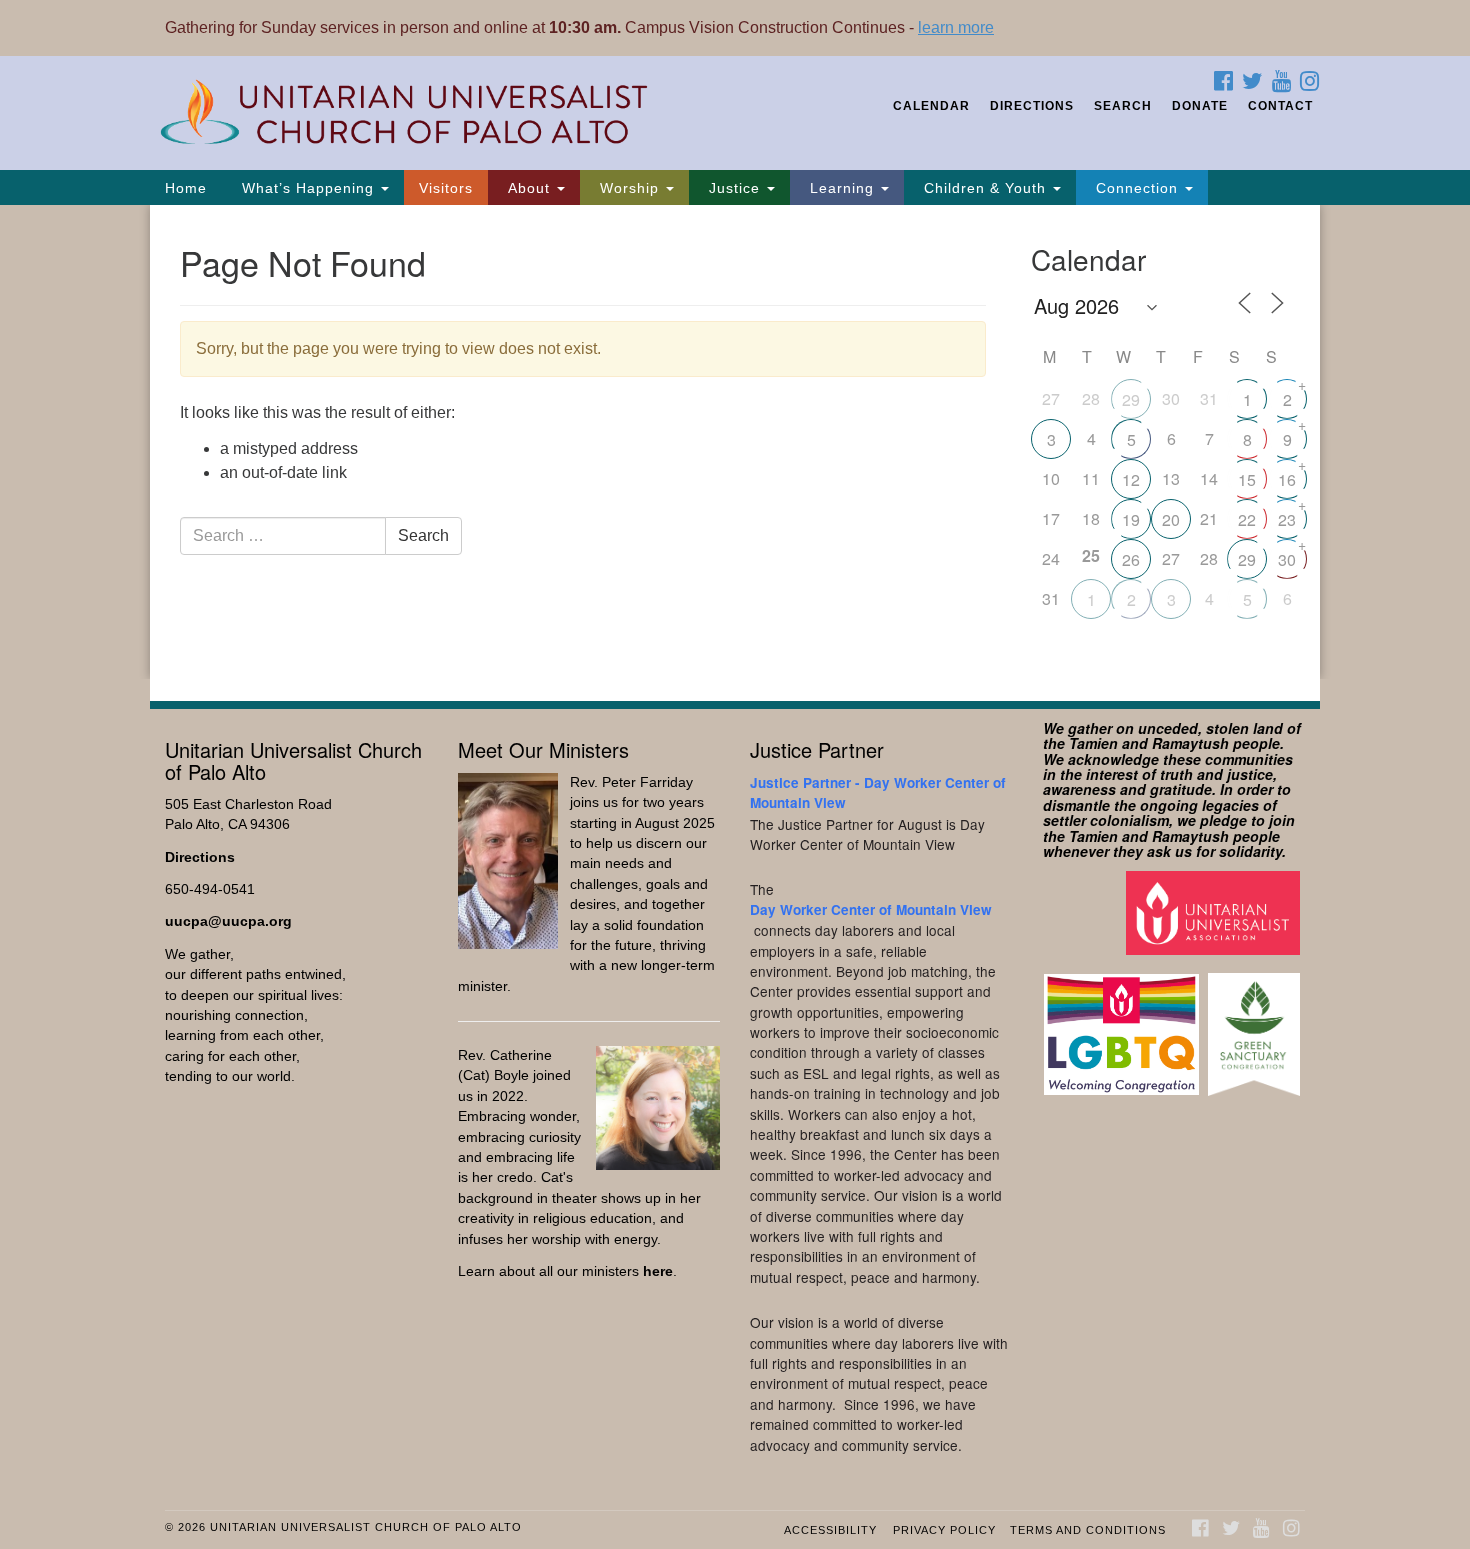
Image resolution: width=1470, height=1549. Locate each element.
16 (1287, 479)
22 (1247, 519)
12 (1131, 479)
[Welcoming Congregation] (1124, 1024)
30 (1287, 559)
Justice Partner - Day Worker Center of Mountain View (878, 792)
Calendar (931, 106)
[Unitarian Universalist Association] (1215, 912)
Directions (1032, 106)
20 (1171, 519)
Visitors (446, 188)
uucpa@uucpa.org (228, 921)
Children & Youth (985, 188)
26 (1131, 559)
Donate (1200, 106)
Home (186, 188)
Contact (1280, 106)
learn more (956, 27)
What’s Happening (308, 188)
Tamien (1093, 743)
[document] (735, 442)
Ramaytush (1190, 743)
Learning (842, 188)
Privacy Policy (944, 1530)
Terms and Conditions (1088, 1530)
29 (1131, 399)
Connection (1137, 188)
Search (1123, 106)
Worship (629, 188)
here (658, 1271)
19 (1131, 519)
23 (1287, 519)
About (529, 188)
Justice (734, 188)
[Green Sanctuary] (1256, 1024)
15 (1247, 479)
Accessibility (830, 1530)
